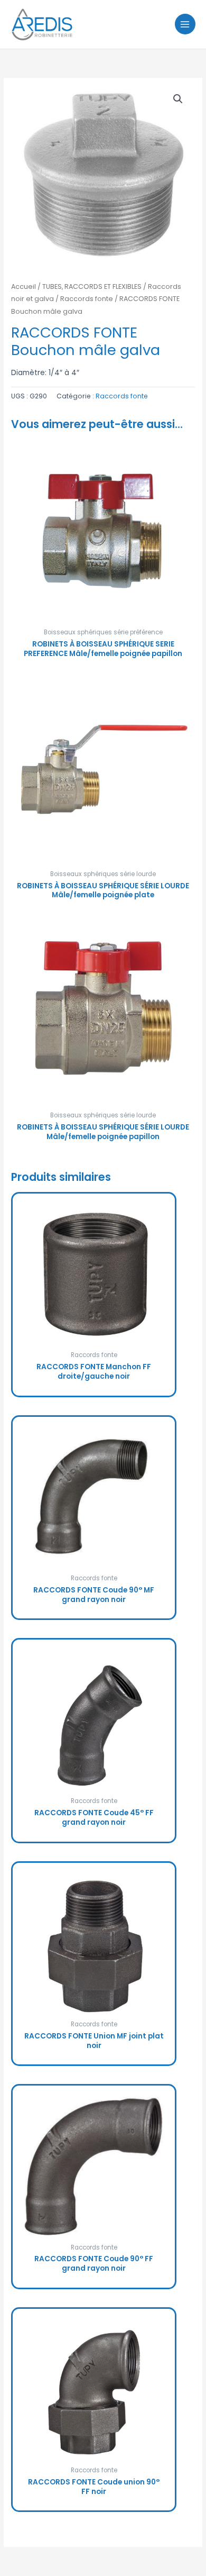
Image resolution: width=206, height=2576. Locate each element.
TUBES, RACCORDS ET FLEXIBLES (92, 286)
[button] (178, 99)
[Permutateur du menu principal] (185, 24)
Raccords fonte (87, 299)
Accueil (24, 286)
